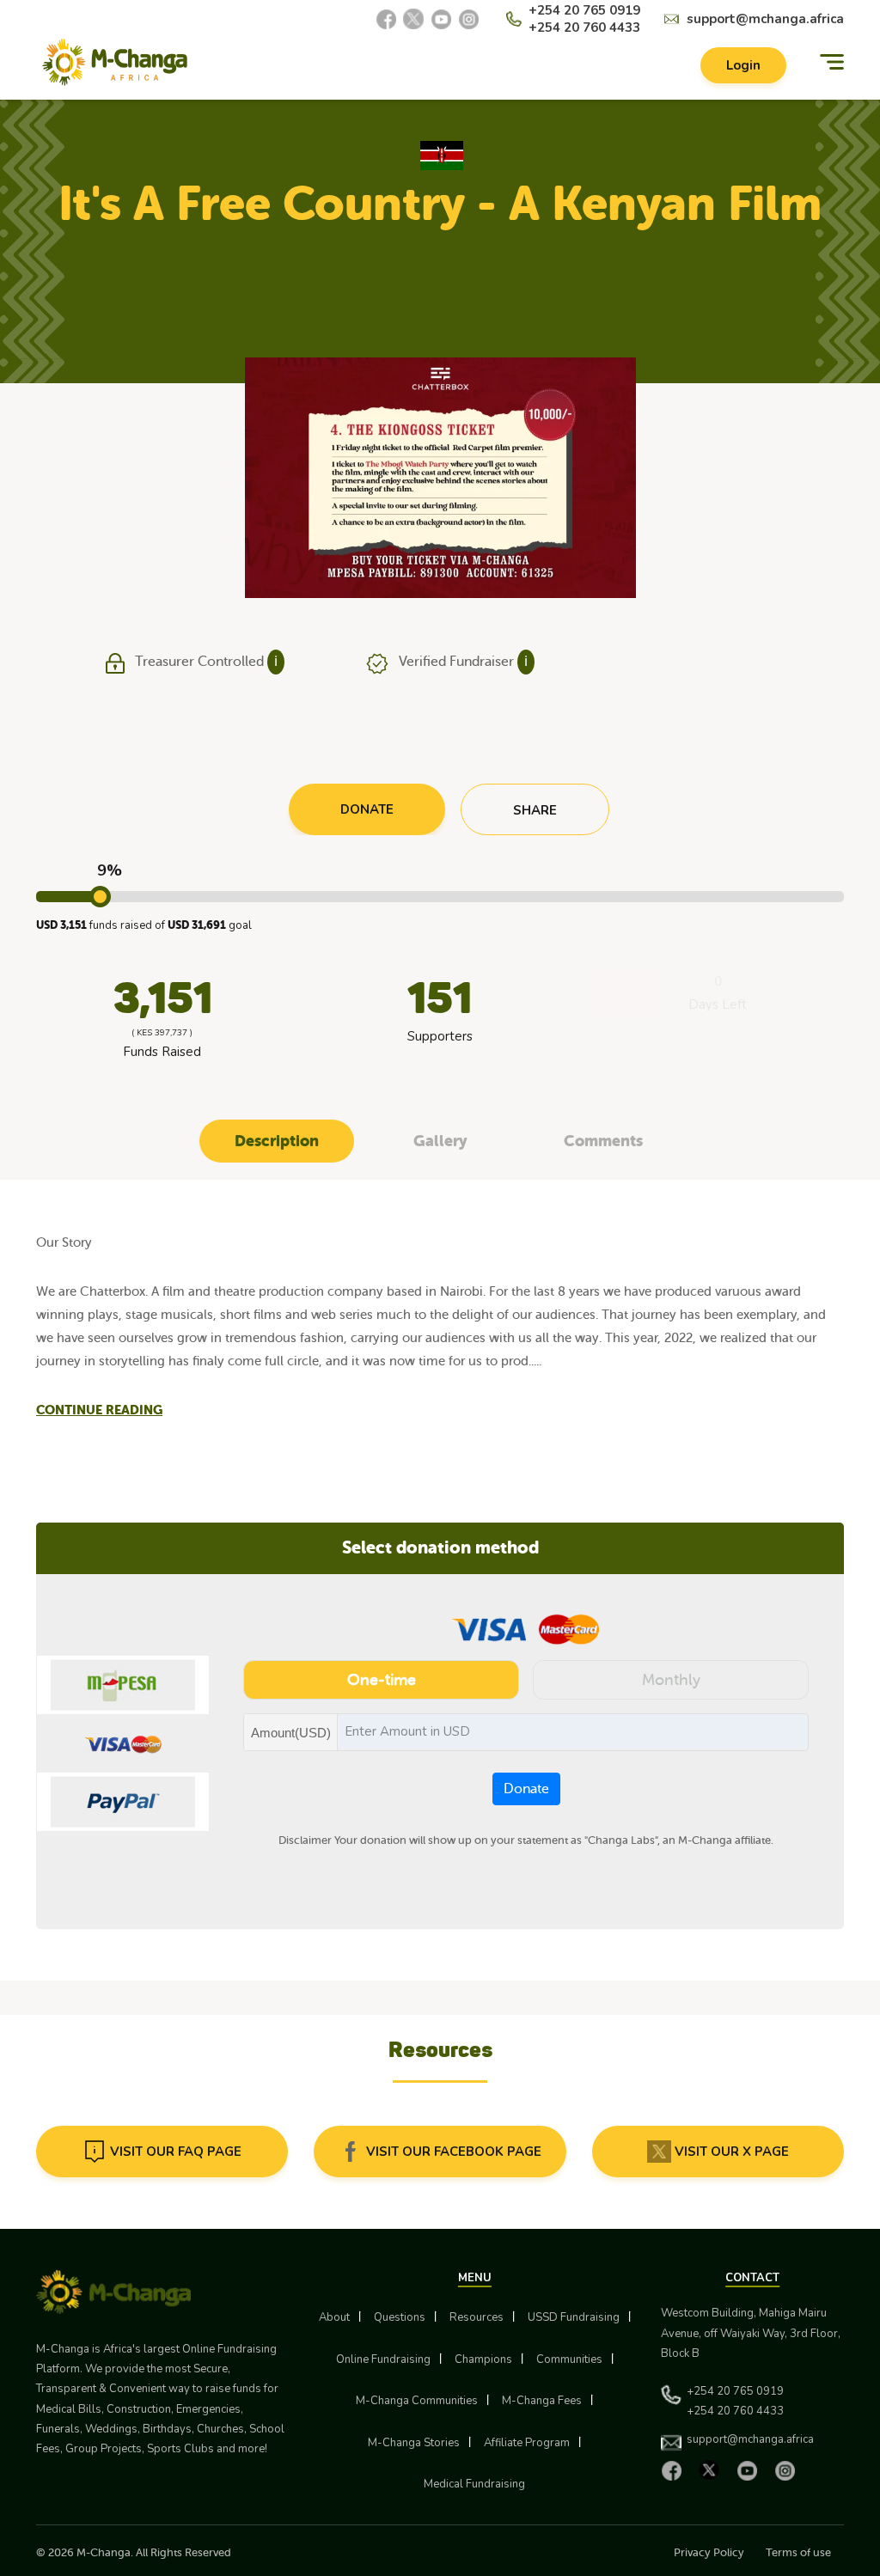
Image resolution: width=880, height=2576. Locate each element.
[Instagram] (468, 19)
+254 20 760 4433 (584, 27)
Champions (483, 2359)
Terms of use (798, 2552)
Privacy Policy (709, 2552)
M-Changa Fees (542, 2401)
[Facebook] (386, 19)
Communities (569, 2359)
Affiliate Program (527, 2443)
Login (743, 65)
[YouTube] (441, 19)
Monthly (671, 1680)
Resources (477, 2317)
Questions (400, 2317)
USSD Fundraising (574, 2317)
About (334, 2317)
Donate (526, 1789)
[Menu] (832, 62)
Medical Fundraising (474, 2484)
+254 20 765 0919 (584, 10)
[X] (413, 19)
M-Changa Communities (417, 2401)
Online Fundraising (383, 2359)
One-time (382, 1680)
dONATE (367, 809)
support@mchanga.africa (765, 19)
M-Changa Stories (414, 2443)
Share (535, 810)
